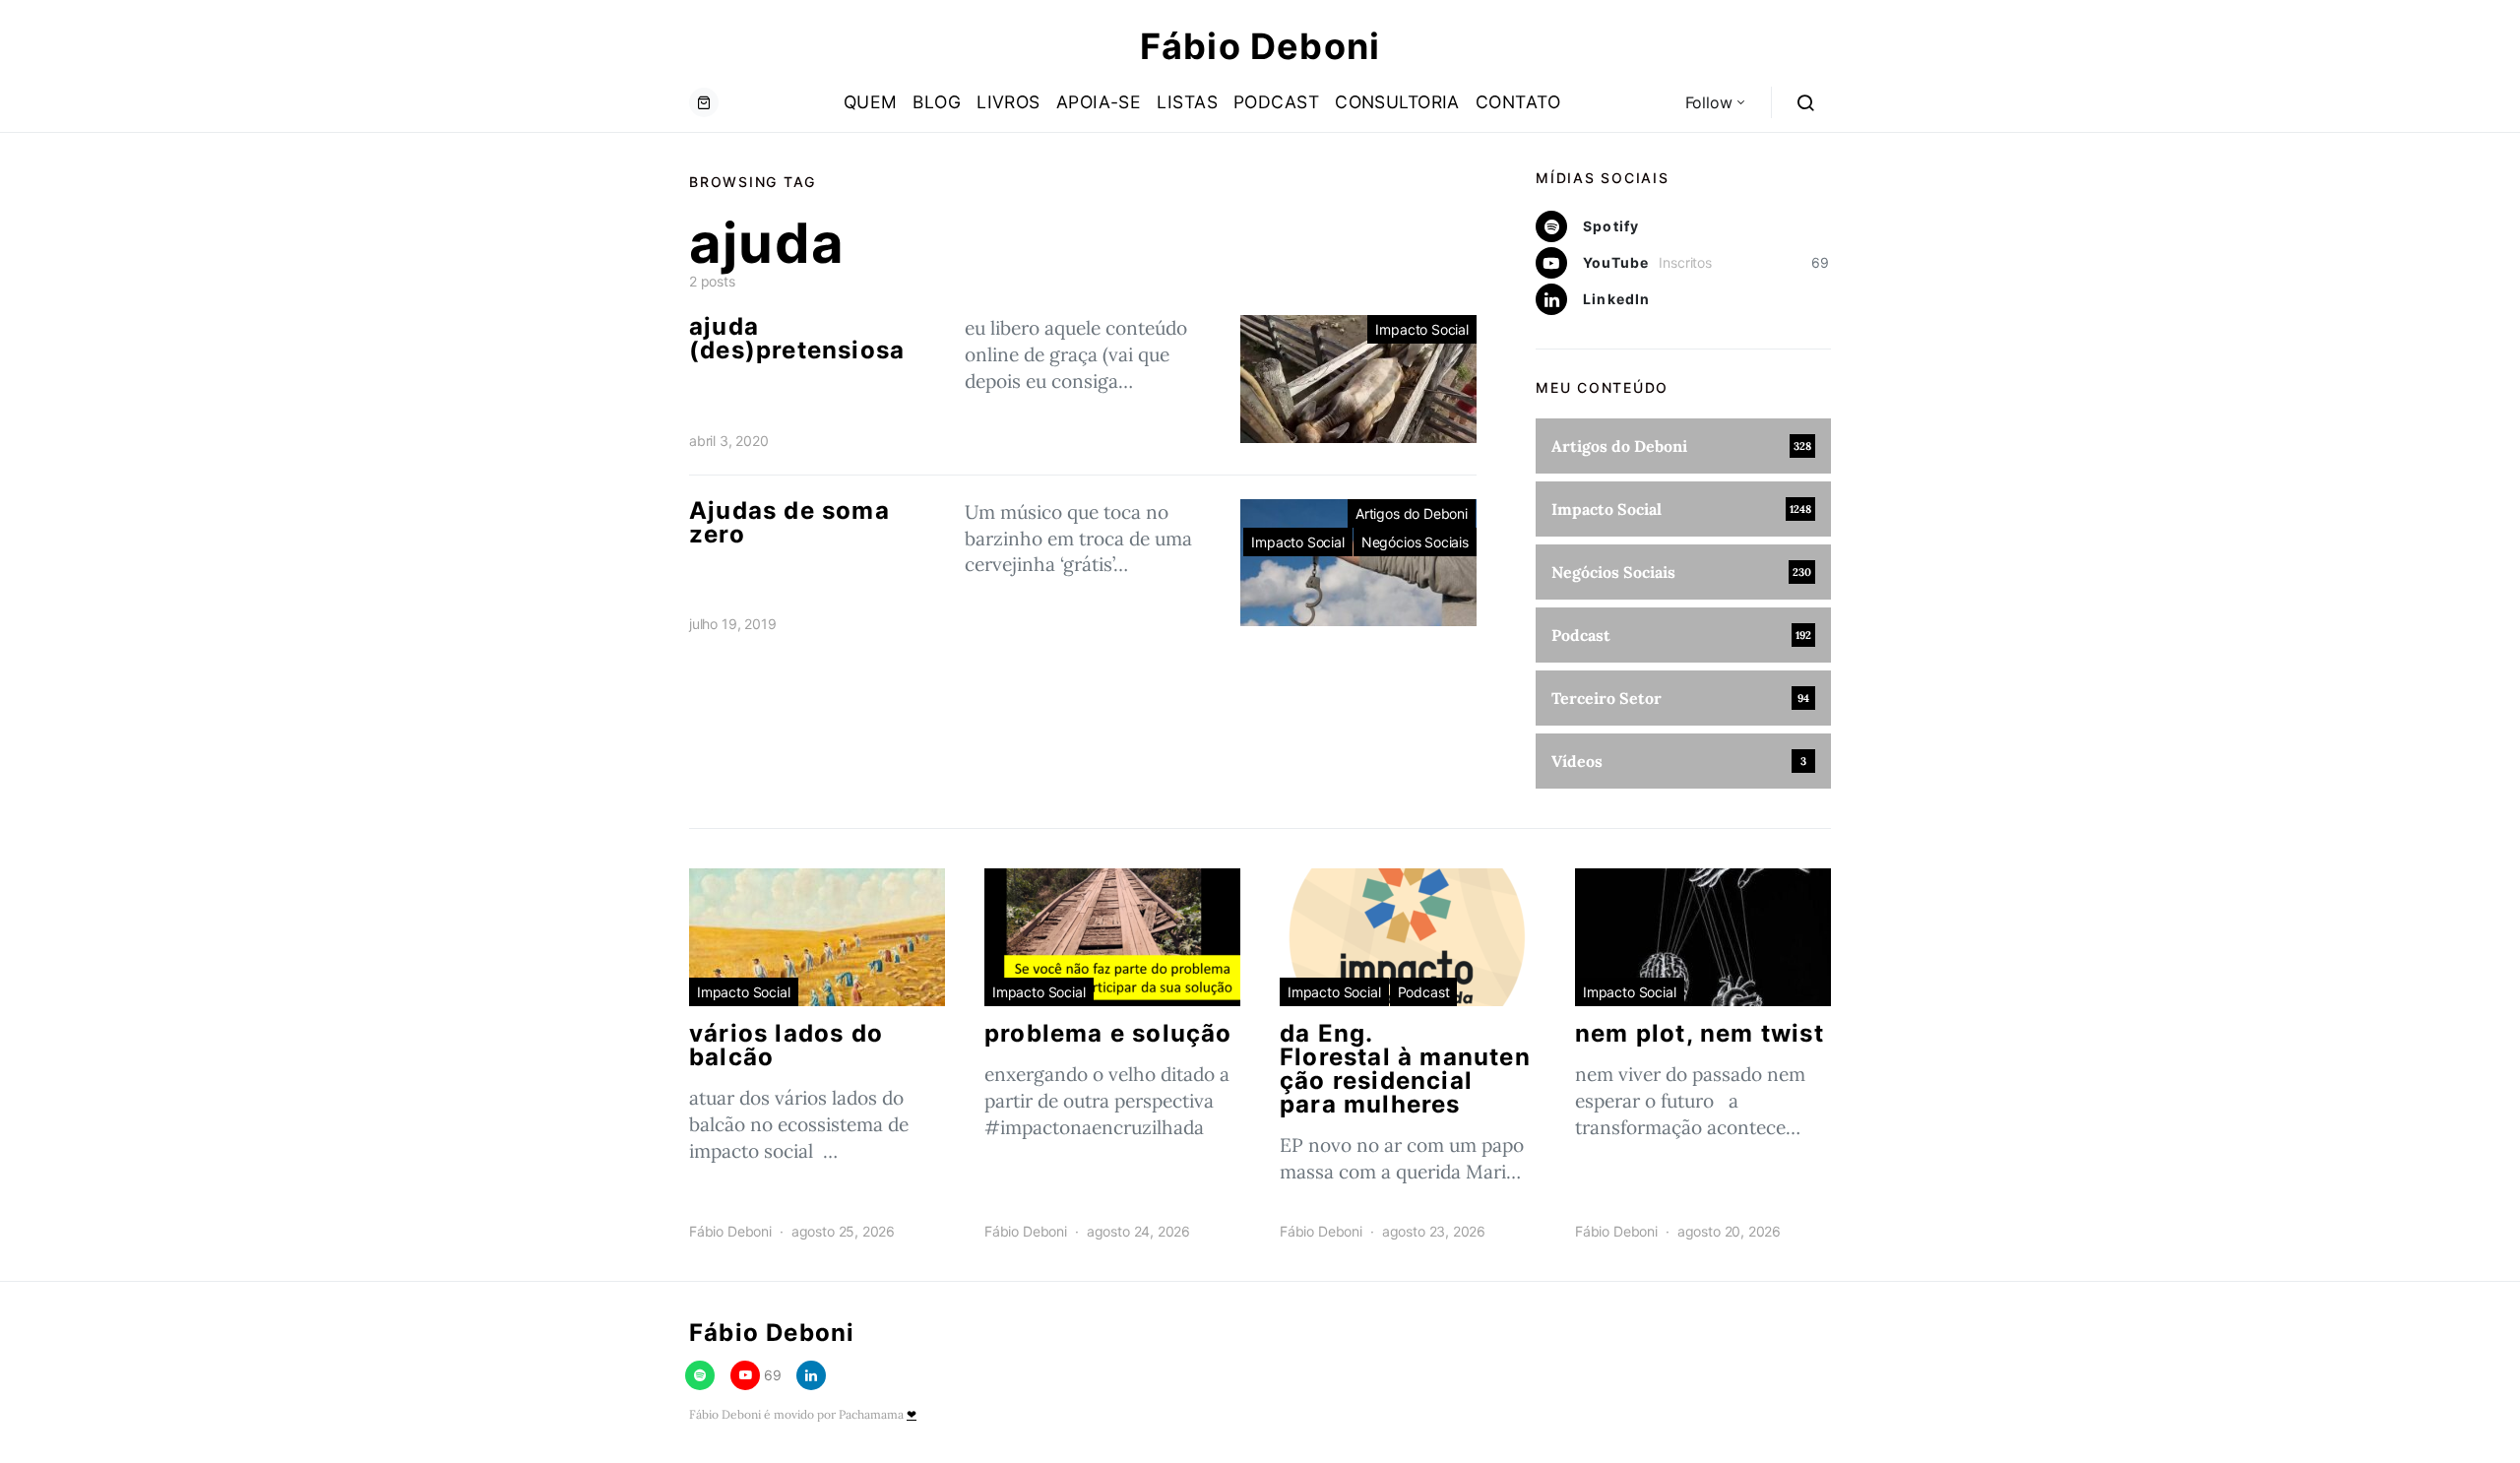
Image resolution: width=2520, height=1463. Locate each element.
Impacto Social (1422, 329)
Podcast (1276, 102)
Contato (1518, 102)
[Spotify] (700, 1375)
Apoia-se (1099, 102)
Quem (871, 102)
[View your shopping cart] (704, 102)
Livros (1008, 102)
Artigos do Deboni (1412, 513)
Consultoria (1397, 102)
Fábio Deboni (1260, 46)
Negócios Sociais (1415, 542)
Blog (937, 102)
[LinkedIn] (811, 1375)
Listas (1187, 102)
